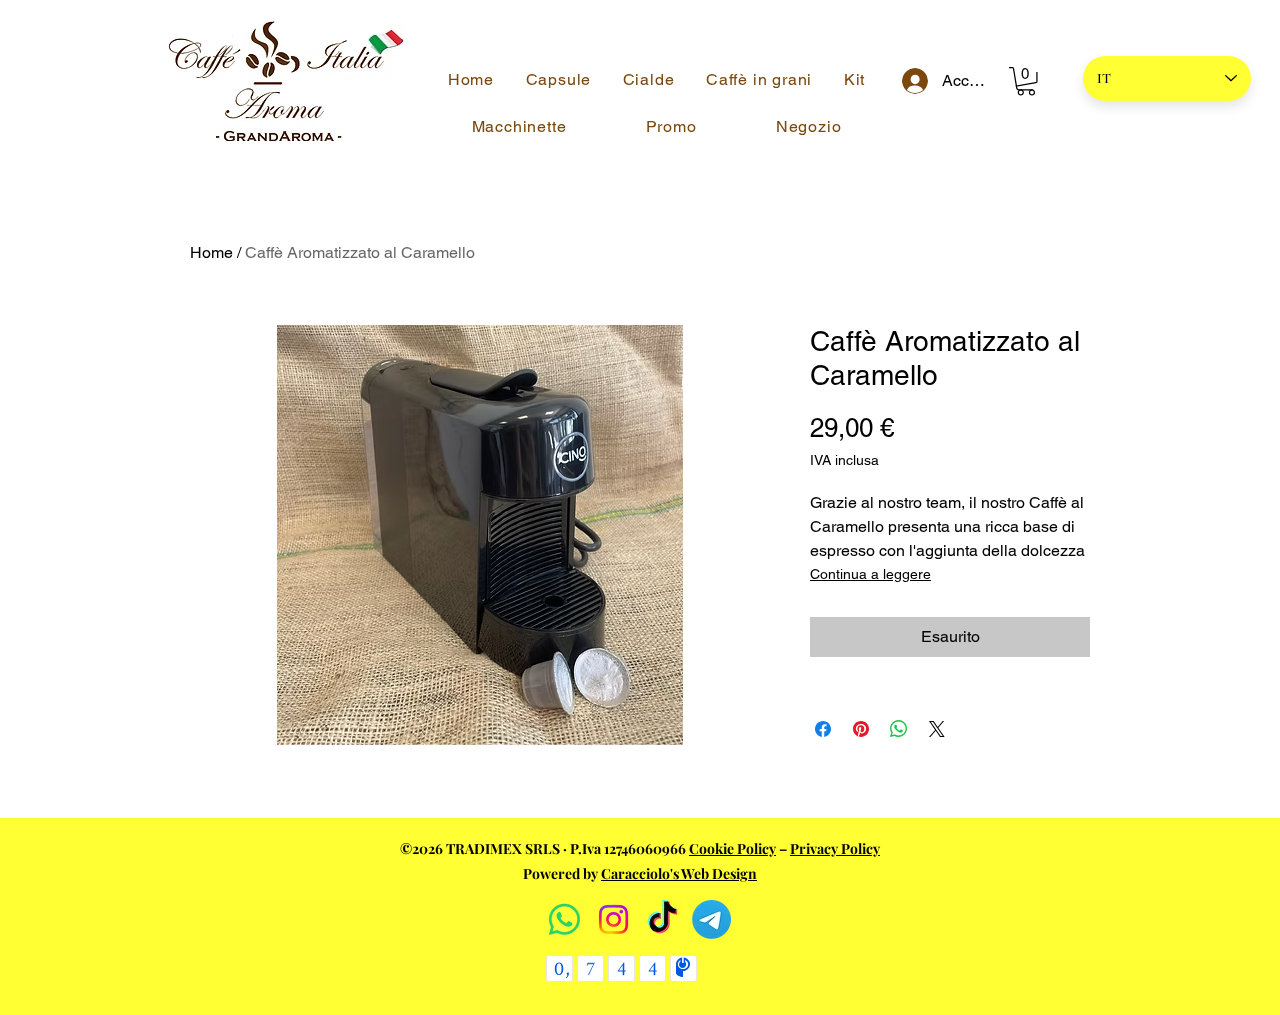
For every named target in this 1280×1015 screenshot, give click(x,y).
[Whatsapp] (564, 919)
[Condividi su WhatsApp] (899, 729)
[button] (1026, 81)
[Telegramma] (711, 919)
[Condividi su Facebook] (823, 729)
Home (211, 252)
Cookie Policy (732, 848)
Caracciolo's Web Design (679, 873)
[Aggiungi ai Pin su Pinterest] (861, 729)
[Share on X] (937, 729)
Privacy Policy (835, 848)
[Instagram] (613, 919)
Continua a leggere (870, 574)
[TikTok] (662, 919)
